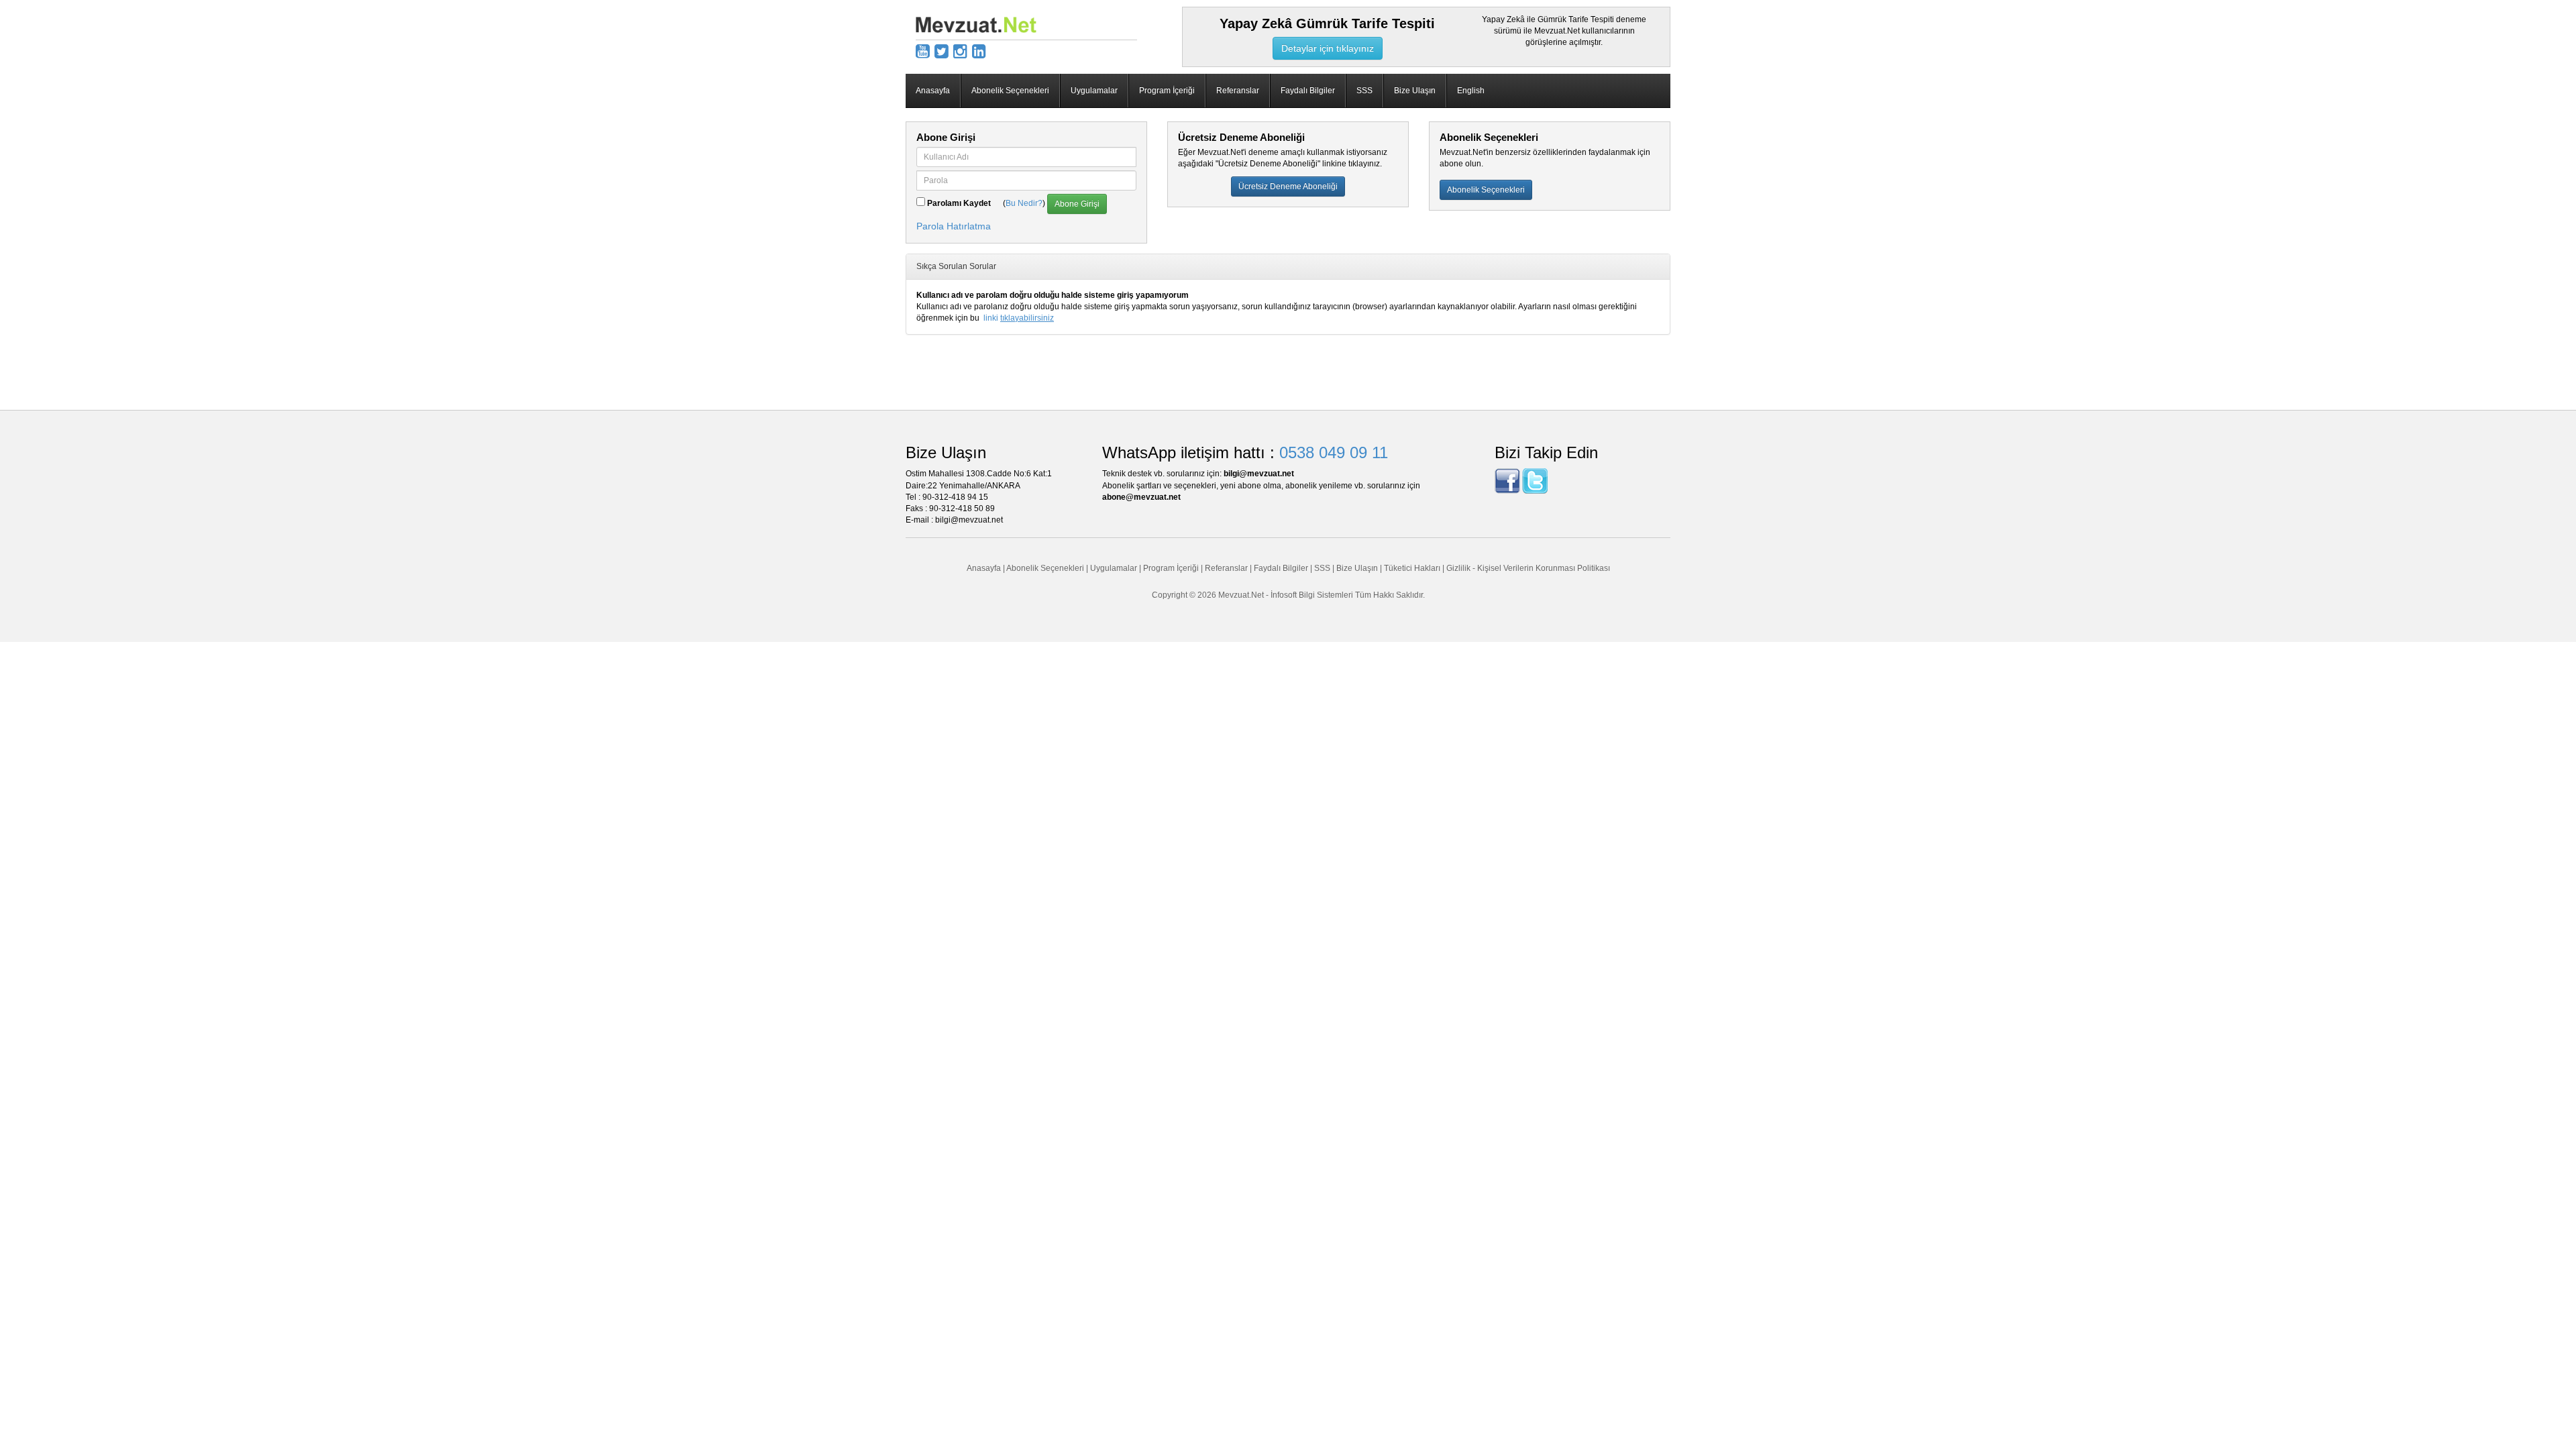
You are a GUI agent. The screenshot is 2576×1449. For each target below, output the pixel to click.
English (1471, 91)
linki (1019, 318)
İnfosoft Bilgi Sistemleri (1312, 595)
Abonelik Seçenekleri (1010, 91)
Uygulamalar (1094, 91)
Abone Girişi (1077, 204)
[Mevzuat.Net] (976, 24)
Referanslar (1238, 91)
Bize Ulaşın (1415, 91)
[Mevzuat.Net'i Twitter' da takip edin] (1535, 481)
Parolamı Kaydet (959, 203)
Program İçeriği (1167, 91)
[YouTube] (923, 51)
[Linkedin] (979, 51)
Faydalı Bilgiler (1308, 91)
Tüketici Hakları (1413, 568)
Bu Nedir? (1024, 203)
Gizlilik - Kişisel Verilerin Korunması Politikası (1528, 568)
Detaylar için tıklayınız (1328, 48)
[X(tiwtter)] (942, 51)
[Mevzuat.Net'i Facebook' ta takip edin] (1507, 481)
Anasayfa (933, 91)
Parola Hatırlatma (954, 226)
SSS (1364, 91)
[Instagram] (960, 51)
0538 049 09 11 (1334, 452)
